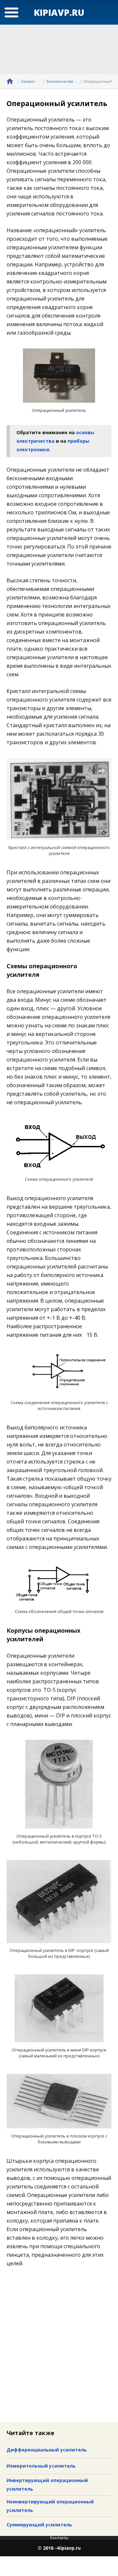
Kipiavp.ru (69, 2548)
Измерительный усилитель (41, 2466)
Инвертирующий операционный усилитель (47, 2485)
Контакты (59, 2538)
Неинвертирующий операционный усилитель (50, 2506)
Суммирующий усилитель (39, 2525)
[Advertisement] (59, 49)
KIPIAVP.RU (59, 12)
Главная (11, 81)
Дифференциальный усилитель (47, 2450)
